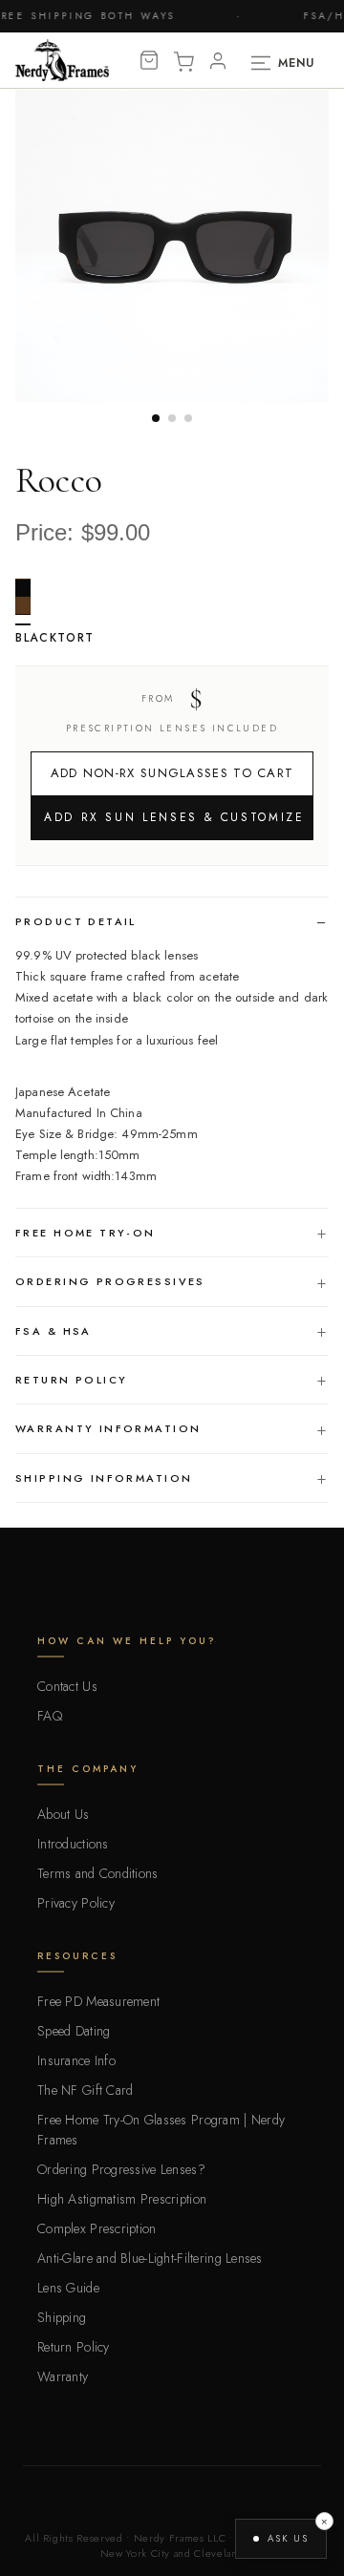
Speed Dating (74, 2031)
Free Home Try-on (86, 1233)
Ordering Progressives (110, 1281)
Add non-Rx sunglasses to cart (172, 773)
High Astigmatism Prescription (122, 2199)
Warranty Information (108, 1428)
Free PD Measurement (98, 2001)
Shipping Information (104, 1478)
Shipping (62, 2317)
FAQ (50, 1716)
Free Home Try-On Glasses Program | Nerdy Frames (161, 2130)
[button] (281, 2539)
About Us (63, 1814)
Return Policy (71, 1380)
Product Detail (76, 921)
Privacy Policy (76, 1903)
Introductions (73, 1844)
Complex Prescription (97, 2228)
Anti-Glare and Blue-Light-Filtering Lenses (150, 2258)
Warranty (63, 2376)
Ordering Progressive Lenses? (121, 2169)
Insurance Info (76, 2060)
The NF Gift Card (85, 2090)
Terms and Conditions (98, 1873)
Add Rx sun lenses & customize (174, 817)
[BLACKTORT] (23, 602)
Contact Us (67, 1686)
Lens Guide (68, 2288)
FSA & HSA (54, 1331)
